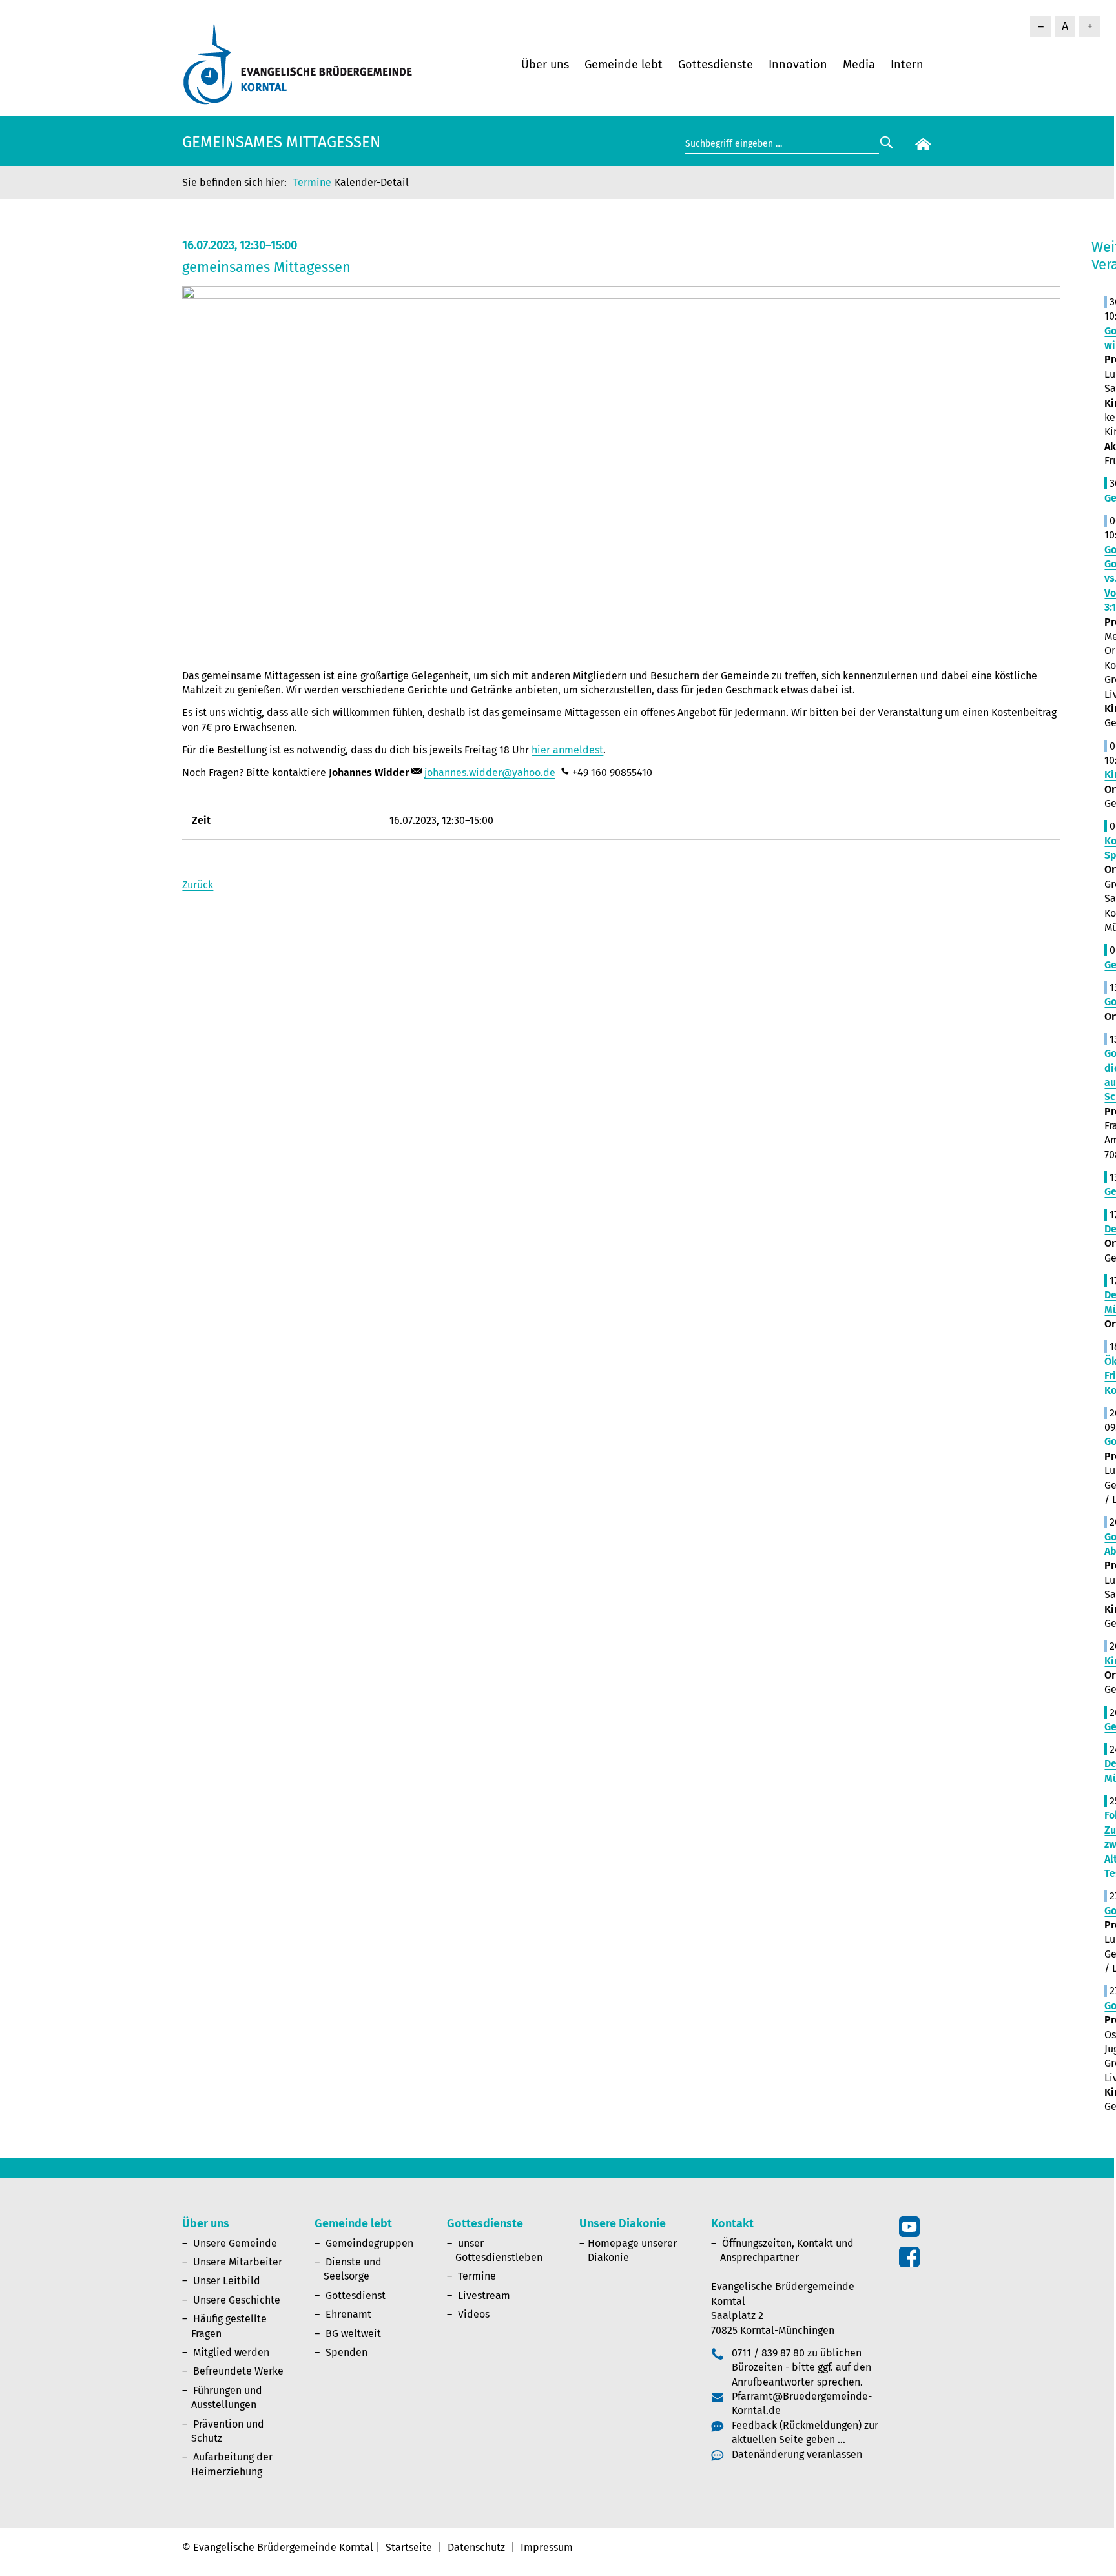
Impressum (547, 2547)
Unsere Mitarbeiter (238, 2262)
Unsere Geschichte (237, 2300)
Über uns (545, 65)
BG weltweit (353, 2334)
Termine (312, 182)
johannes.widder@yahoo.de (490, 772)
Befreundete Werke (238, 2371)
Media (859, 65)
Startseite (409, 2547)
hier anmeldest (567, 750)
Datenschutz (476, 2547)
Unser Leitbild (227, 2281)
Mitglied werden (231, 2352)
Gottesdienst (356, 2295)
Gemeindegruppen (369, 2243)
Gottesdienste (716, 65)
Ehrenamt (348, 2314)
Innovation (798, 65)
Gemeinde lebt (624, 65)
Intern (907, 65)
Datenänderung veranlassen (797, 2454)
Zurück (198, 885)
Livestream (484, 2295)
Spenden (346, 2352)
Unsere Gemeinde (235, 2243)
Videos (474, 2314)
